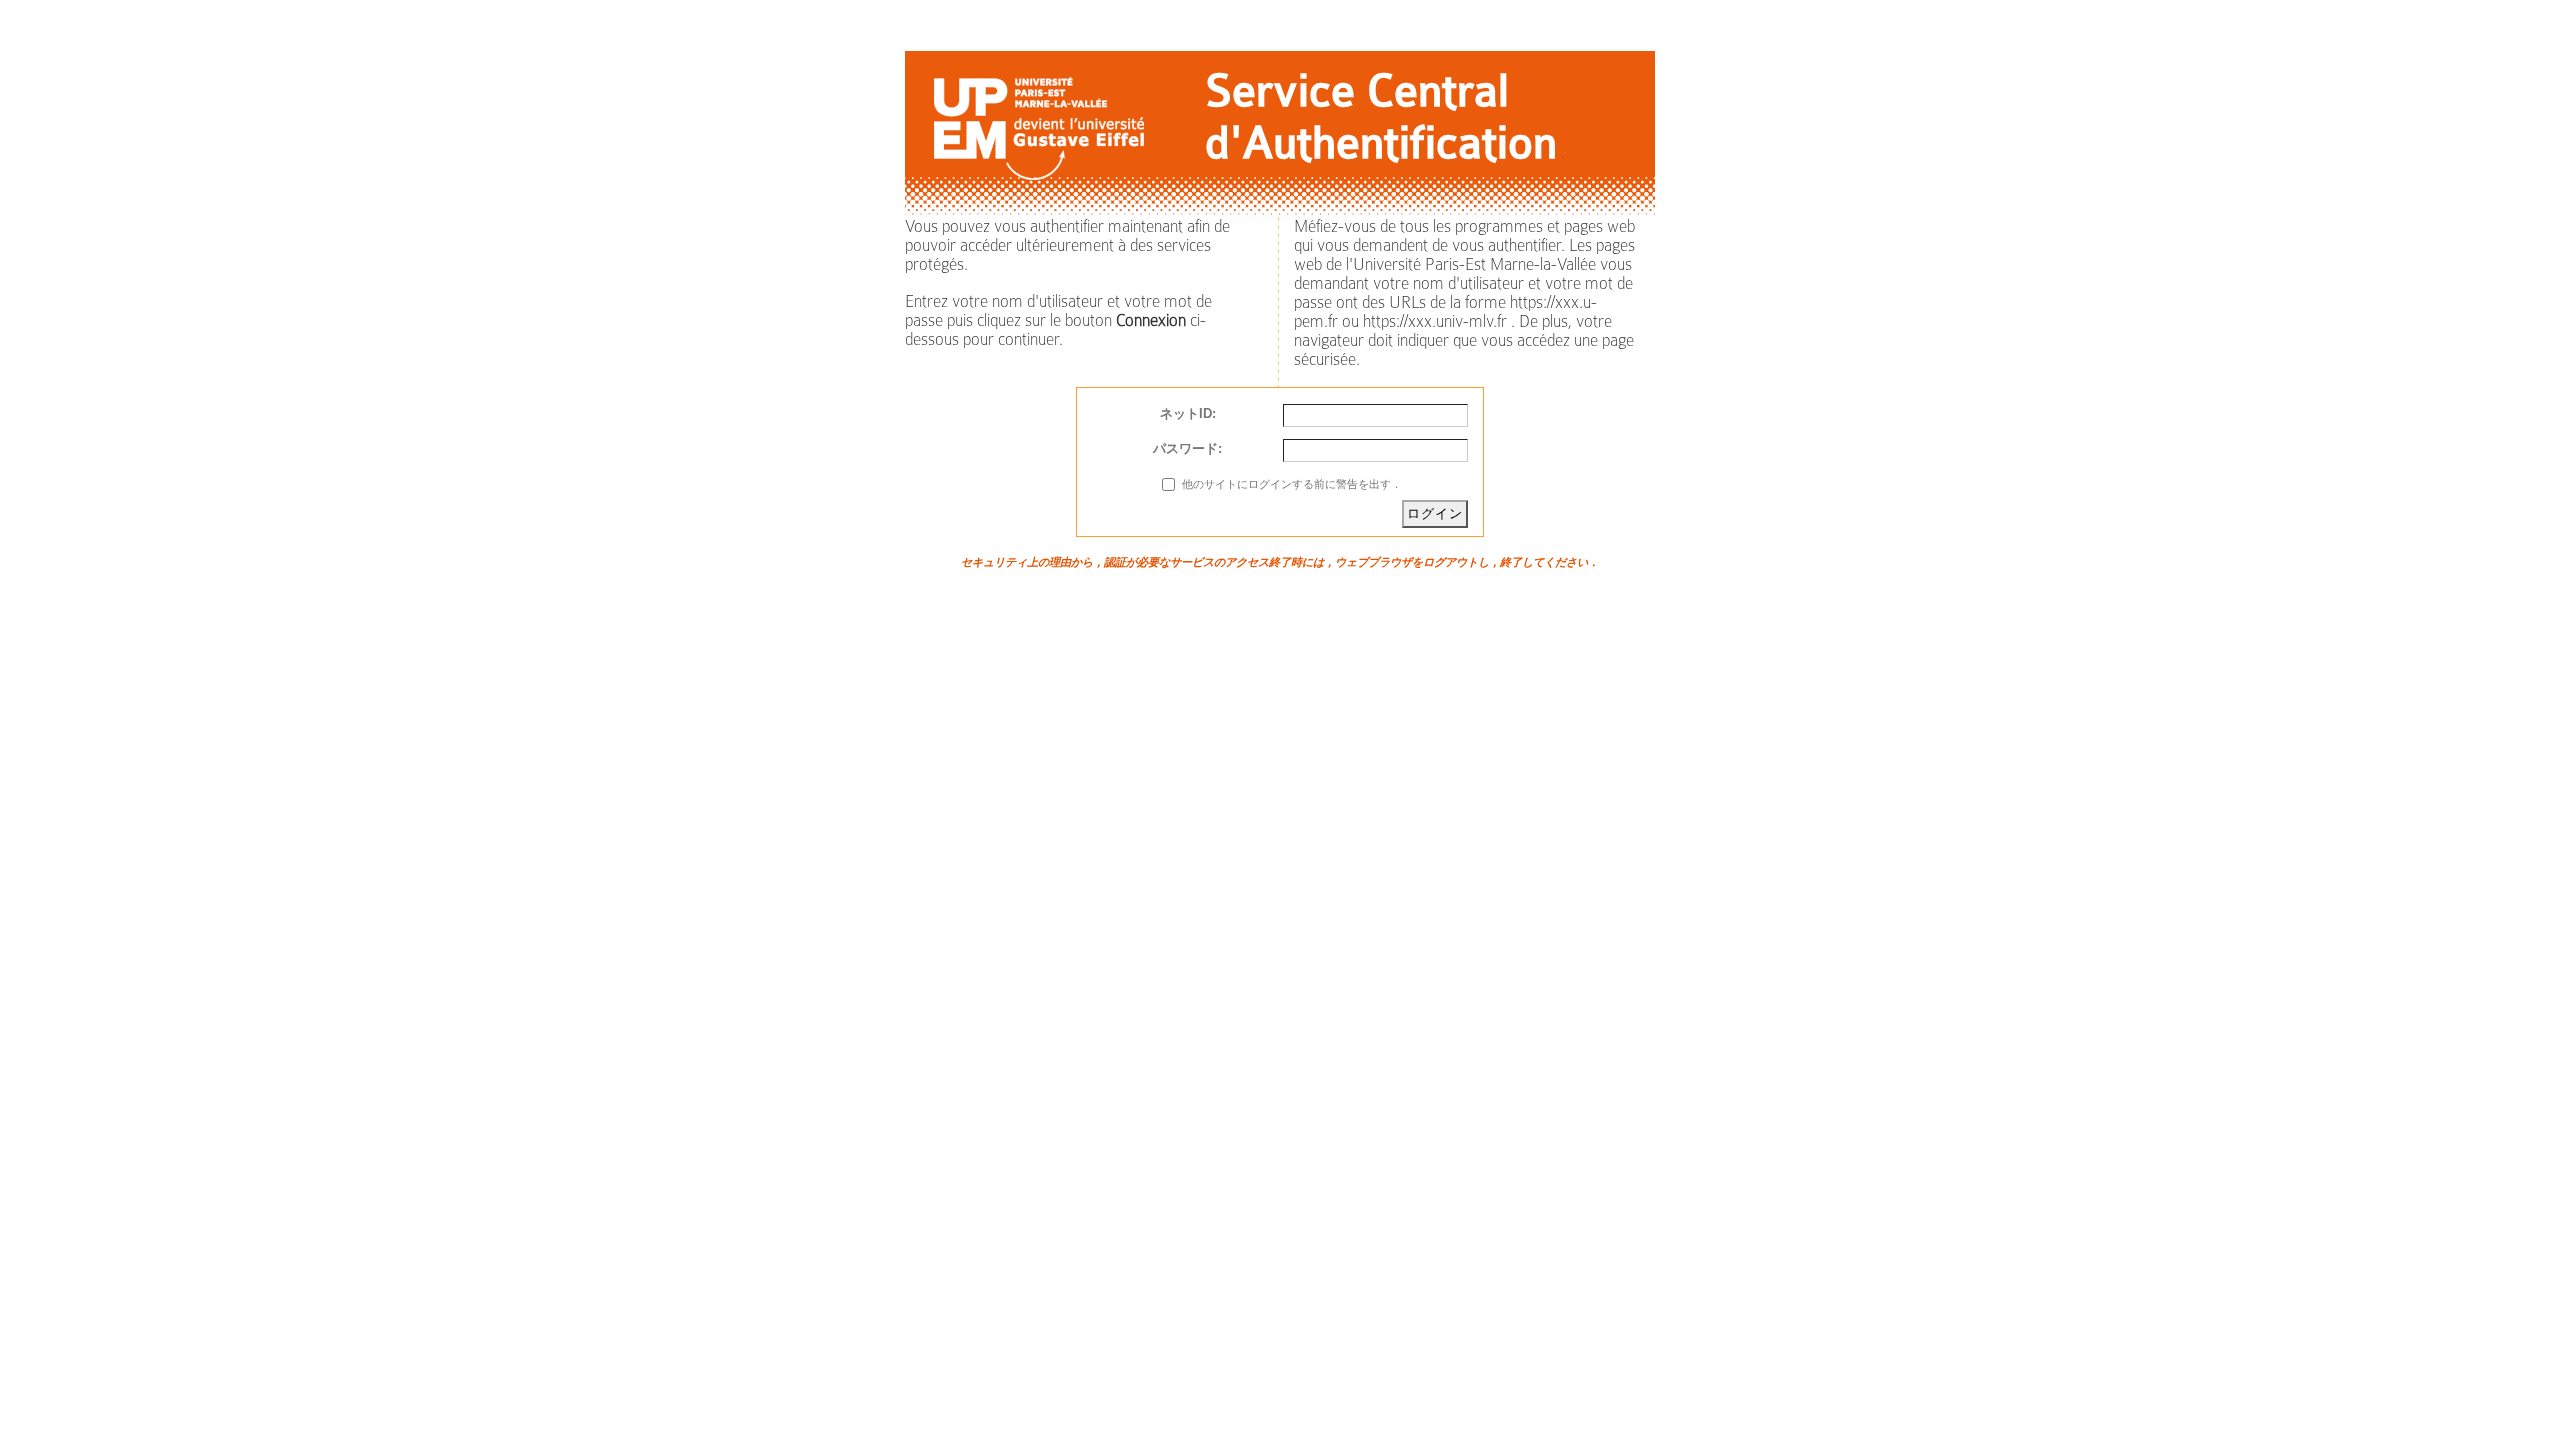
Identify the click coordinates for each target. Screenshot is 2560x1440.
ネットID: (1188, 413)
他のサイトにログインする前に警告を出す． (1292, 484)
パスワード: (1187, 448)
